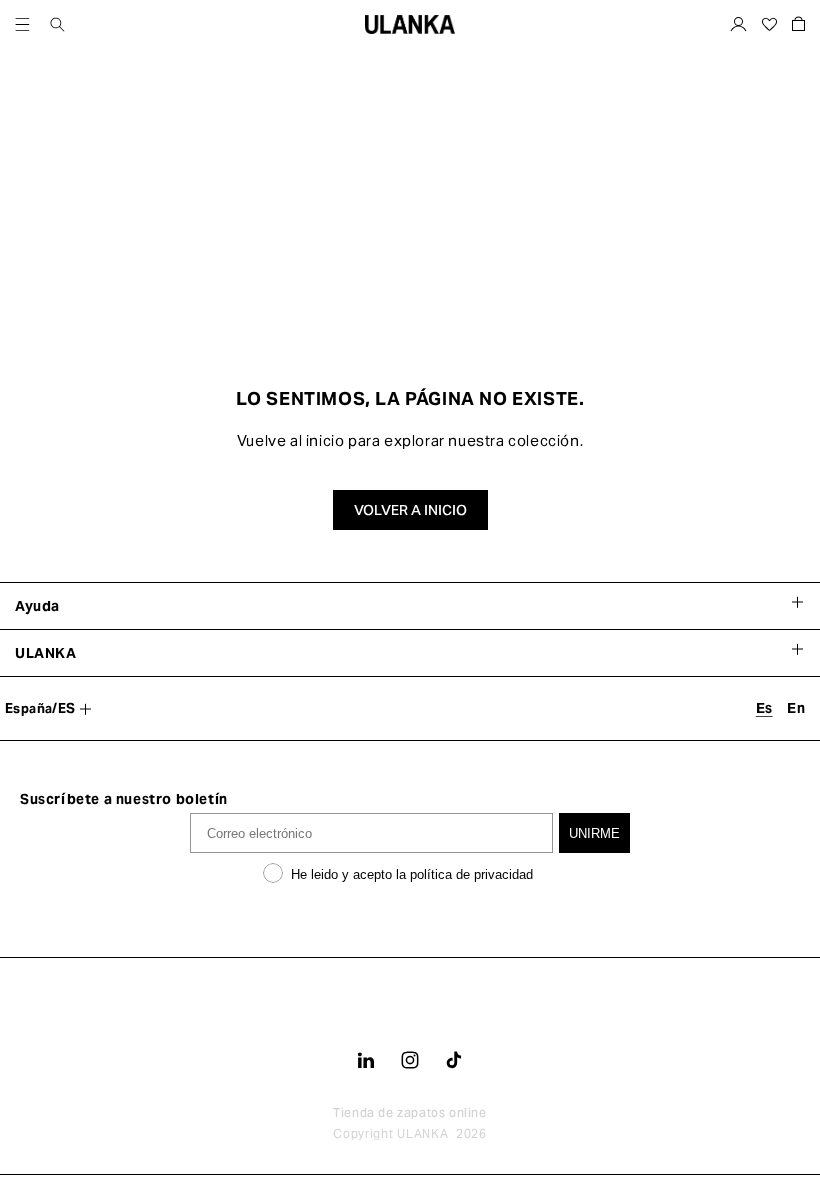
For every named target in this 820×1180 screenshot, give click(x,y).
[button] (22, 24)
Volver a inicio (410, 510)
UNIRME (594, 833)
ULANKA (422, 1133)
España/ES (40, 708)
